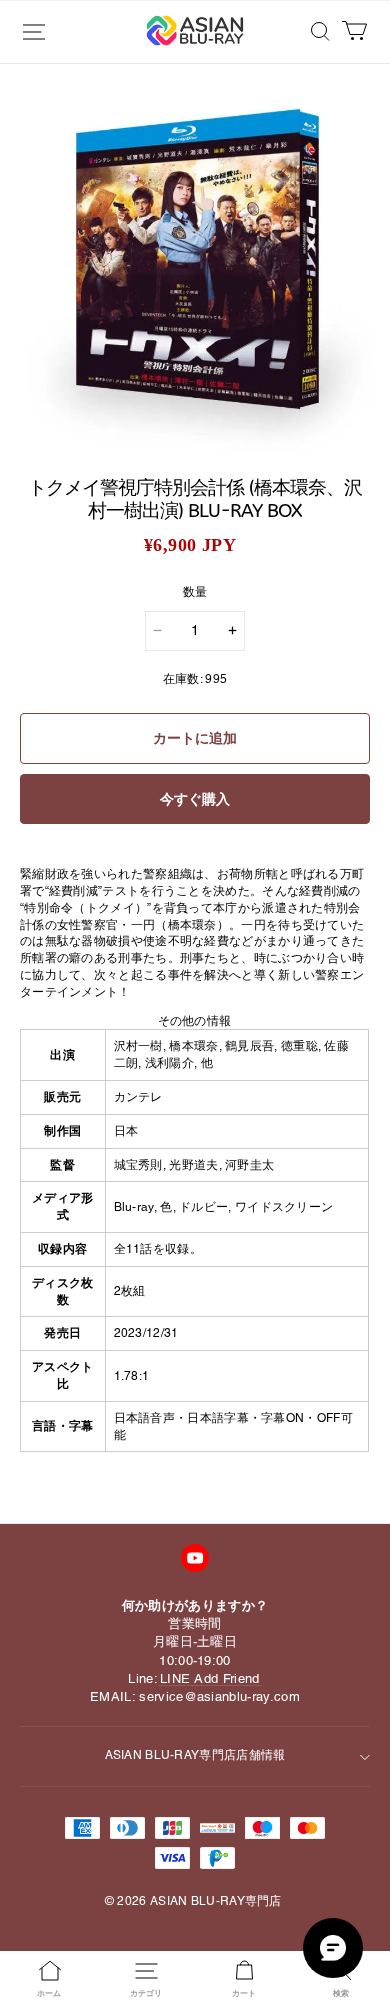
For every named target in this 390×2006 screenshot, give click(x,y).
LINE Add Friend (210, 1678)
